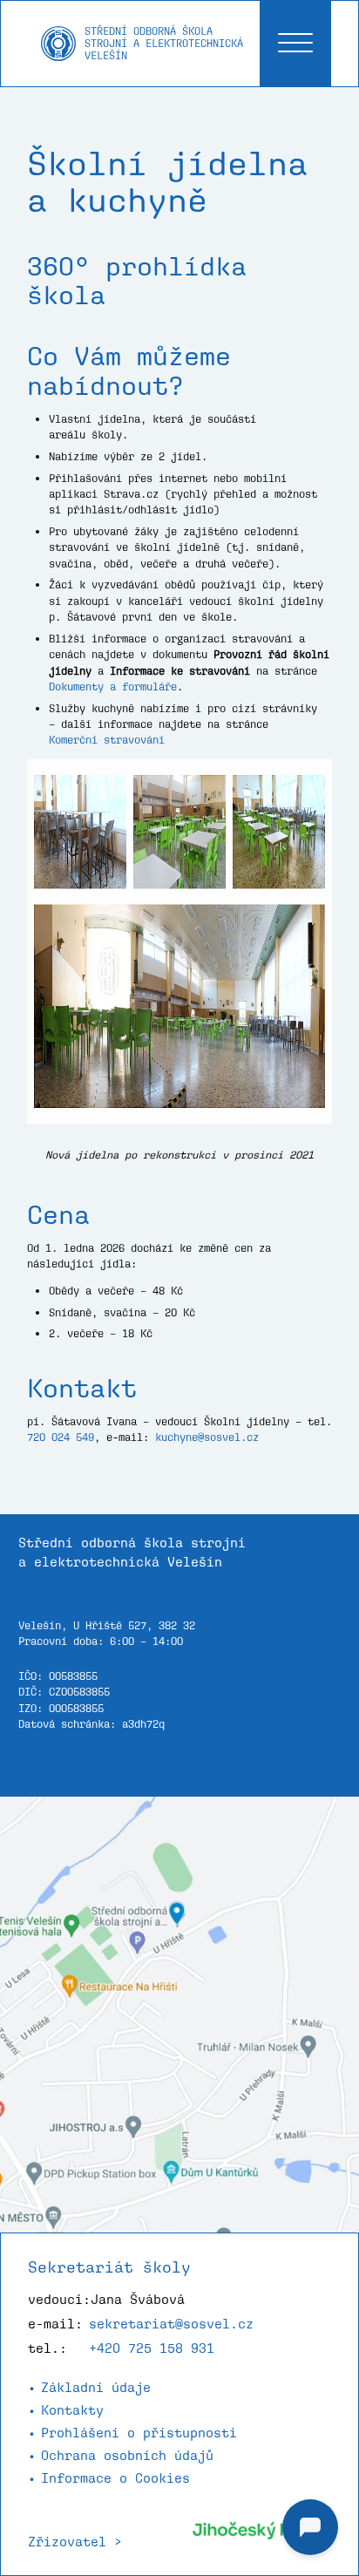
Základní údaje (96, 2387)
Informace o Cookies (115, 2478)
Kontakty (72, 2410)
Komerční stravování (107, 740)
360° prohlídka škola (137, 281)
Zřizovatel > (75, 2542)
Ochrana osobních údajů (127, 2455)
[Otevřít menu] (295, 44)
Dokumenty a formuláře (113, 686)
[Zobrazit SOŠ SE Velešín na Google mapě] (179, 2015)
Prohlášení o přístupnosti (139, 2433)
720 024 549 (61, 1437)
